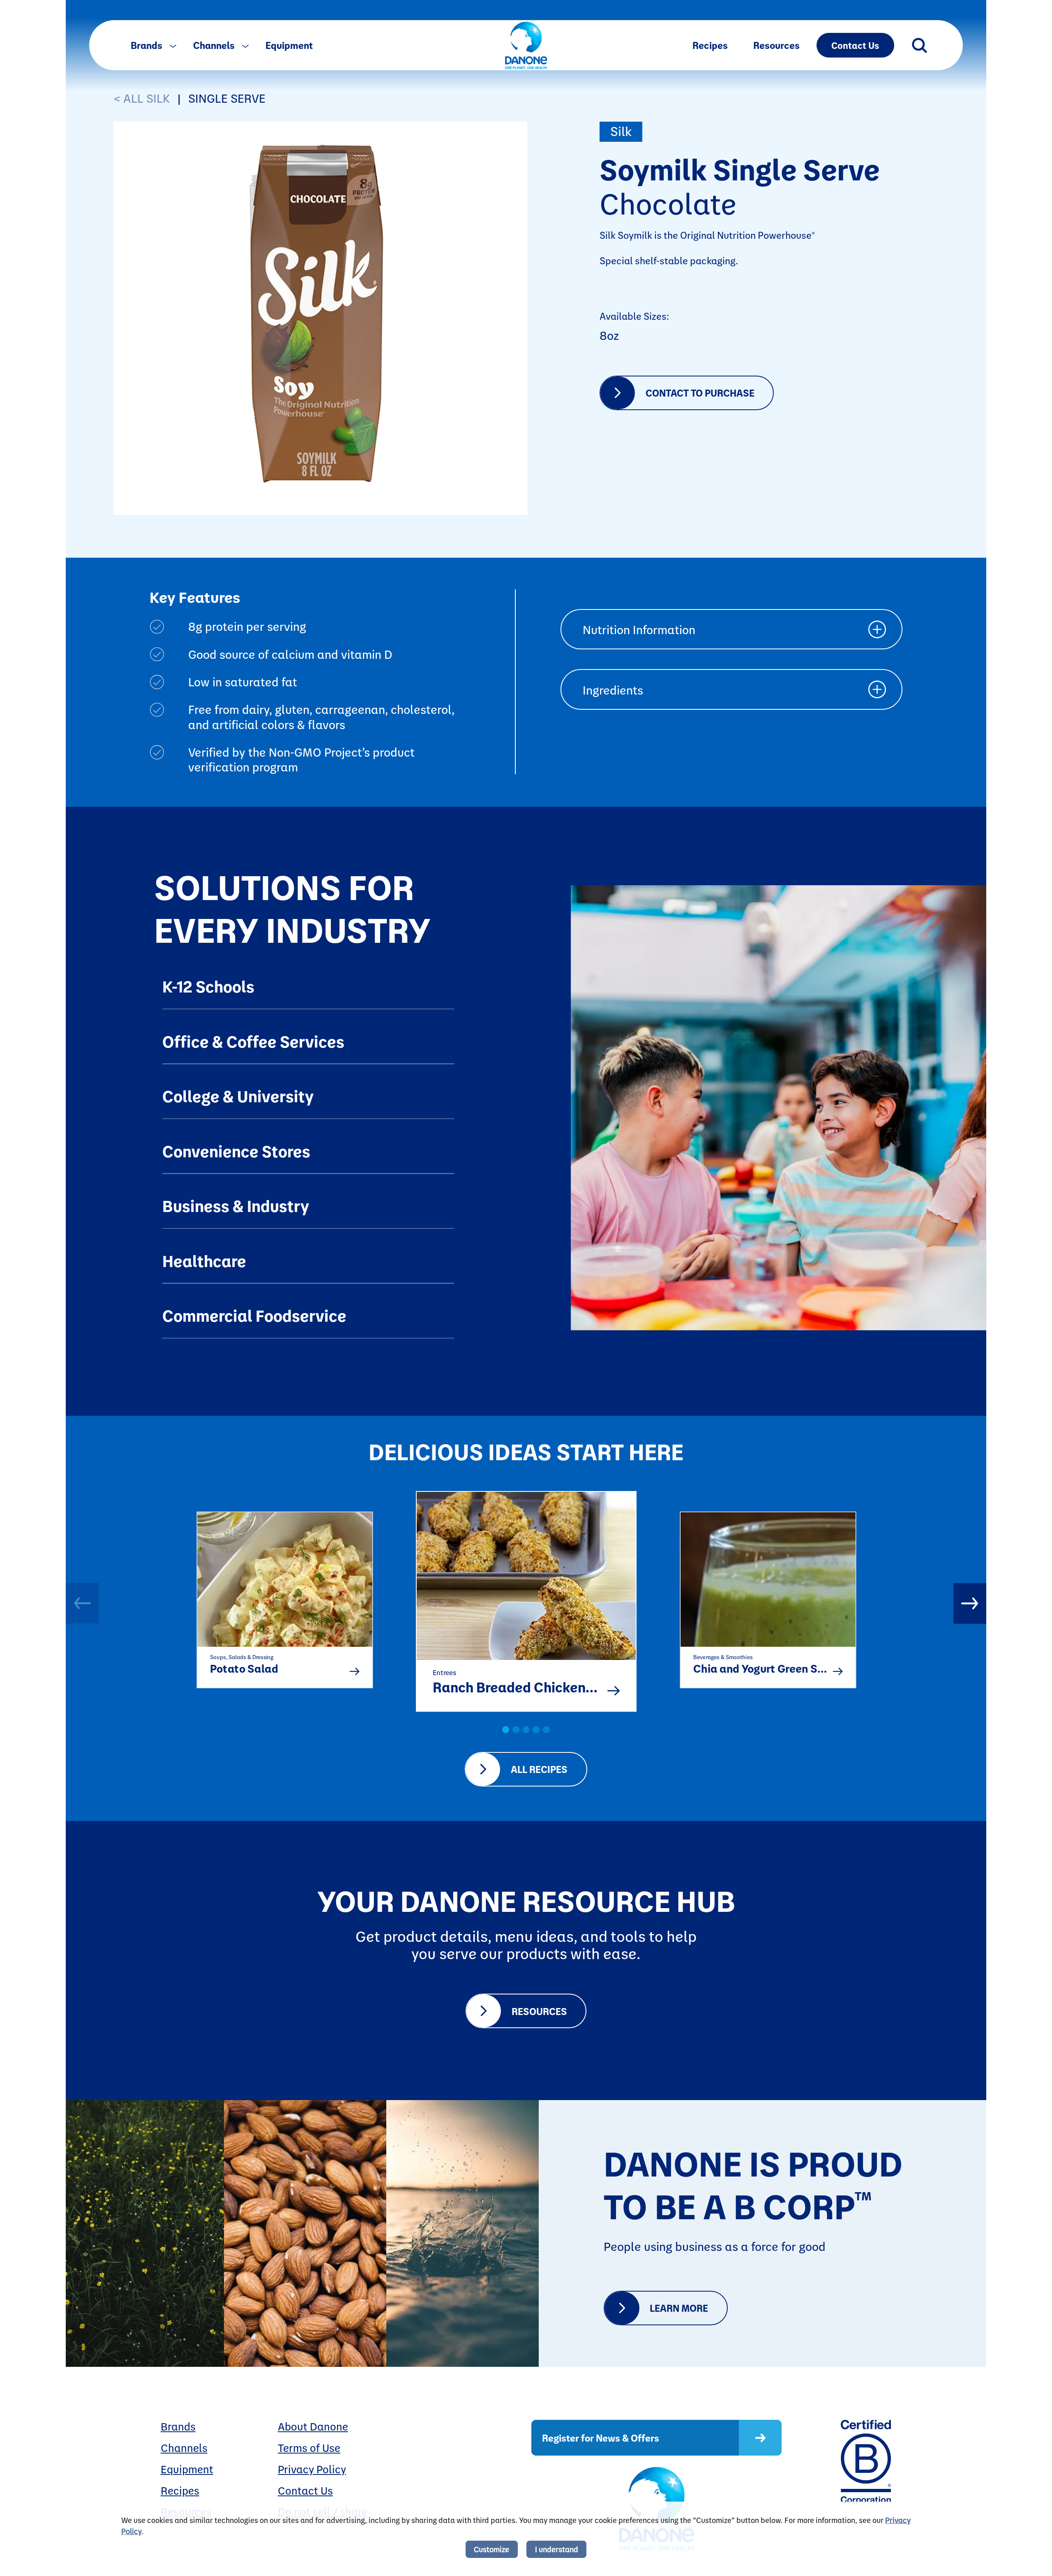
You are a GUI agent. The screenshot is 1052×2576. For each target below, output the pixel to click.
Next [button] (970, 1603)
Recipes (710, 45)
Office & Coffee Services (253, 1041)
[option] (284, 1594)
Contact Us (855, 45)
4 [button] (536, 1730)
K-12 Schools (208, 986)
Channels (215, 45)
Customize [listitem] (491, 2549)
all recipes (539, 1769)
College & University (238, 1096)
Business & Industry (236, 1205)
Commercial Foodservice (254, 1315)
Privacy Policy (312, 2469)
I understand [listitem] (557, 2549)
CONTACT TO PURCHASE (700, 393)
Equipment (289, 45)
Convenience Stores (236, 1151)
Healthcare (204, 1260)
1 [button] (506, 1730)
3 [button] (526, 1730)
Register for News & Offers (601, 2438)
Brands (148, 45)
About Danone (313, 2426)
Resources (776, 45)
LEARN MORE (679, 2308)
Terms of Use (309, 2448)
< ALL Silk (142, 98)
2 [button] (516, 1730)
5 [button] (546, 1730)
